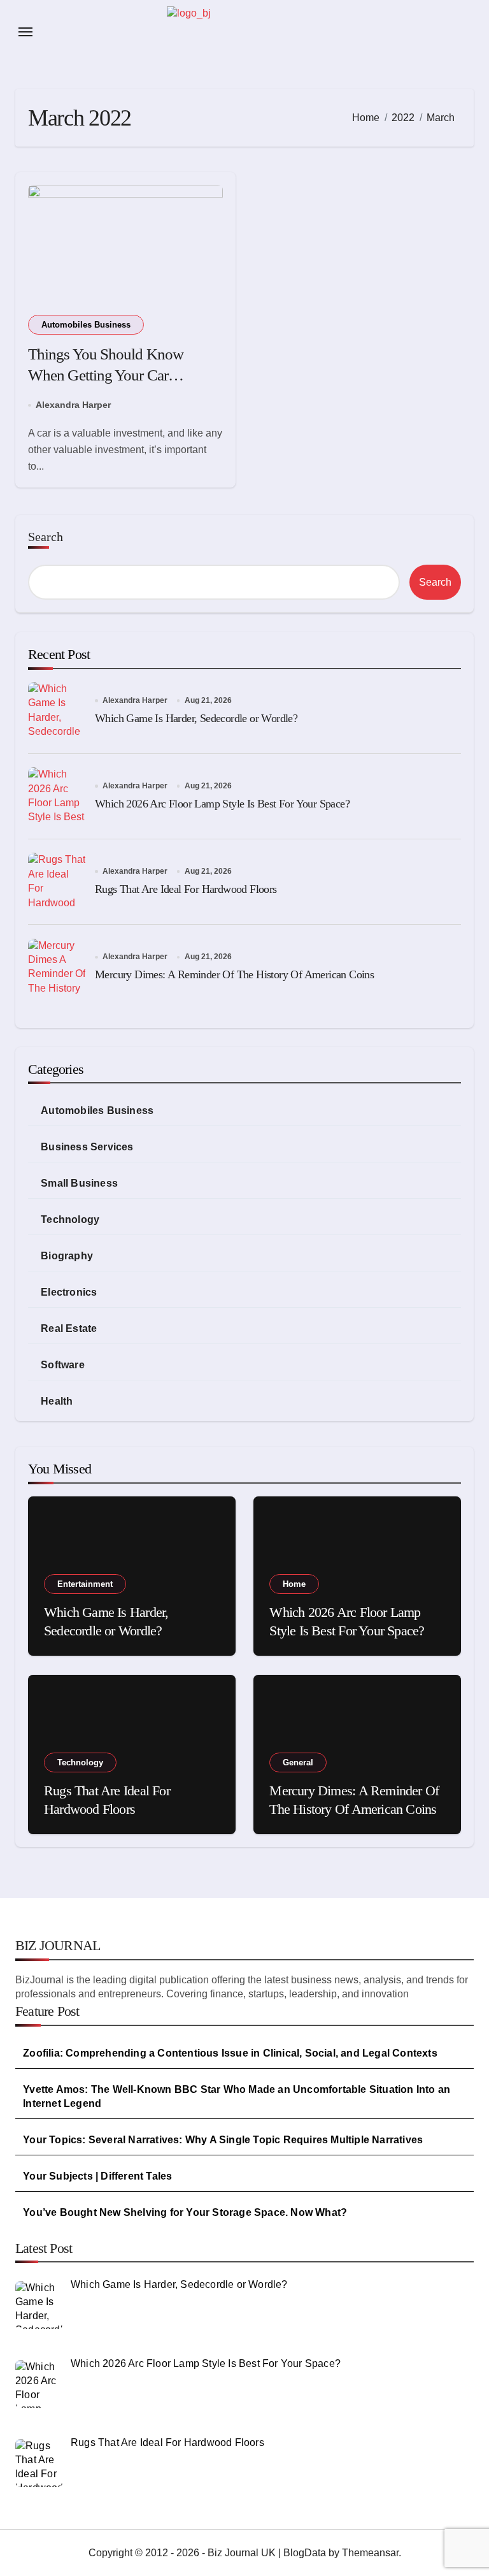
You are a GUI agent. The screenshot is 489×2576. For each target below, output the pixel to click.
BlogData (305, 2553)
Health (57, 1401)
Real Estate (69, 1328)
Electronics (69, 1292)
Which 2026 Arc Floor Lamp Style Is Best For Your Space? (222, 804)
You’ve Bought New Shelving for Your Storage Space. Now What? (185, 2212)
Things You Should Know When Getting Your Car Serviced (106, 375)
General (298, 1762)
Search (46, 537)
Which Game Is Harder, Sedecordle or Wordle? (196, 718)
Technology (70, 1219)
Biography (67, 1256)
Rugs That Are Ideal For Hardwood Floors (186, 889)
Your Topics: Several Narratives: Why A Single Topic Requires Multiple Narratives (223, 2140)
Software (63, 1365)
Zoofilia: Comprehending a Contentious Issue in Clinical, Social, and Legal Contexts (230, 2053)
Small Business (79, 1183)
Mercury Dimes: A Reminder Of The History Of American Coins (234, 974)
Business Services (87, 1147)
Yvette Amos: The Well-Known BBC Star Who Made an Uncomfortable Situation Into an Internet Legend (237, 2096)
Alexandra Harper (73, 405)
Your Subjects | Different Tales (97, 2176)
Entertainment (85, 1584)
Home (294, 1584)
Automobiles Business (86, 325)
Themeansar (370, 2553)
